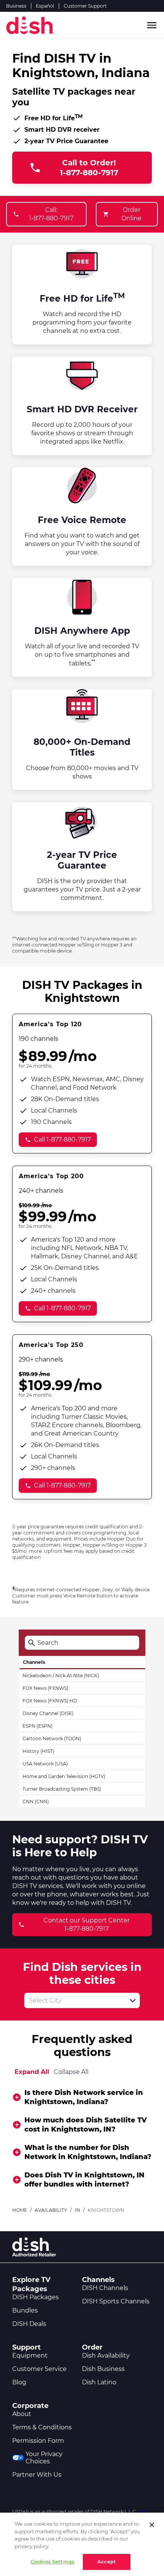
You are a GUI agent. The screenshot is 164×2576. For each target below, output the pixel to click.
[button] (133, 2001)
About (22, 2414)
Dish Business (103, 2369)
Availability (51, 2210)
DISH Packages (35, 2297)
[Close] (152, 2525)
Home (20, 2210)
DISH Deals (29, 2324)
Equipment (30, 2356)
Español (45, 6)
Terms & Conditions (42, 2427)
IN (77, 2210)
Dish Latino (99, 2382)
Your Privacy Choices (44, 2458)
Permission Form (38, 2441)
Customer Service (39, 2369)
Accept (107, 2561)
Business (16, 6)
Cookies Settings (52, 2561)
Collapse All (71, 2072)
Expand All (32, 2072)
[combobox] (74, 2000)
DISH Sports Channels (116, 2301)
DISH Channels (105, 2288)
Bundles (25, 2310)
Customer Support (85, 6)
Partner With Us (37, 2475)
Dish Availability (106, 2356)
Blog (19, 2382)
